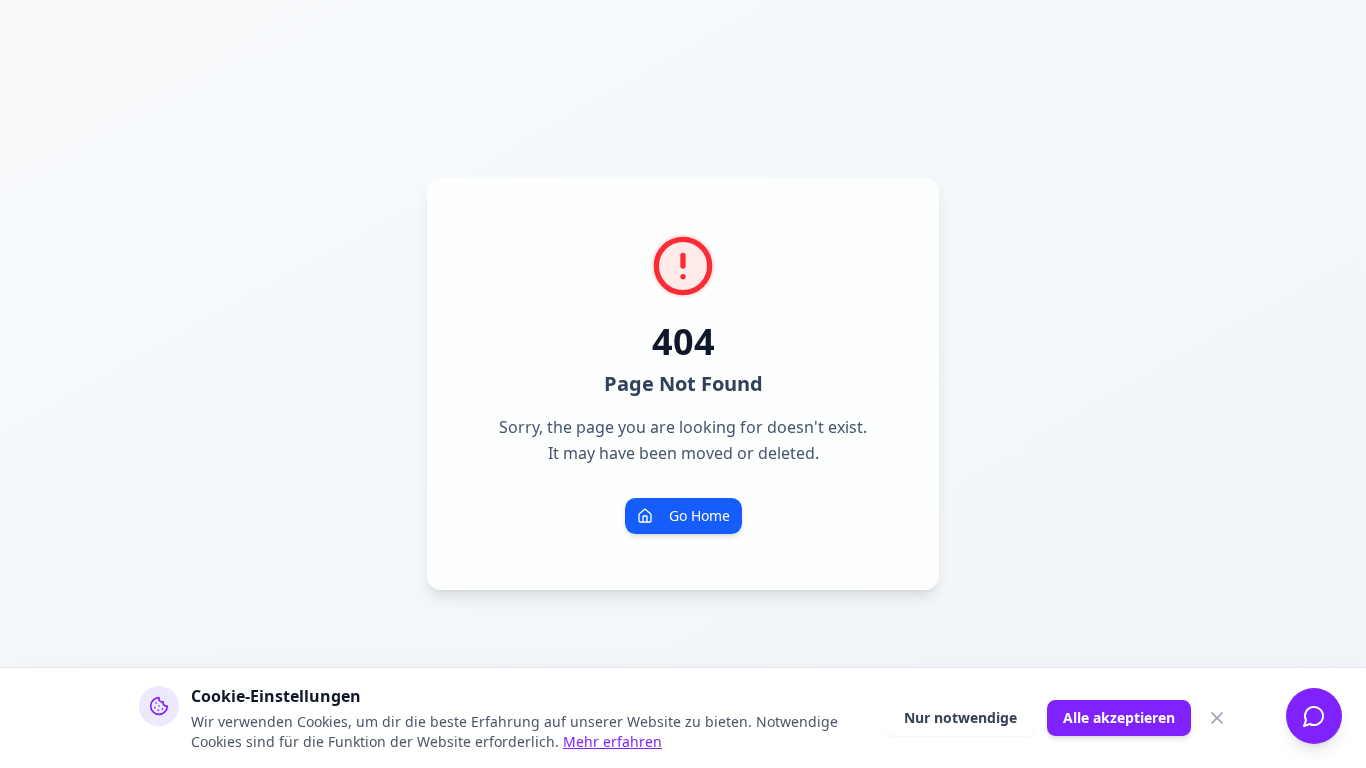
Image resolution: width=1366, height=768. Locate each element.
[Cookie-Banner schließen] (1217, 718)
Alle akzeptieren (1119, 717)
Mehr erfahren (612, 741)
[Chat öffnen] (1314, 716)
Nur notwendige (960, 717)
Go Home (699, 515)
